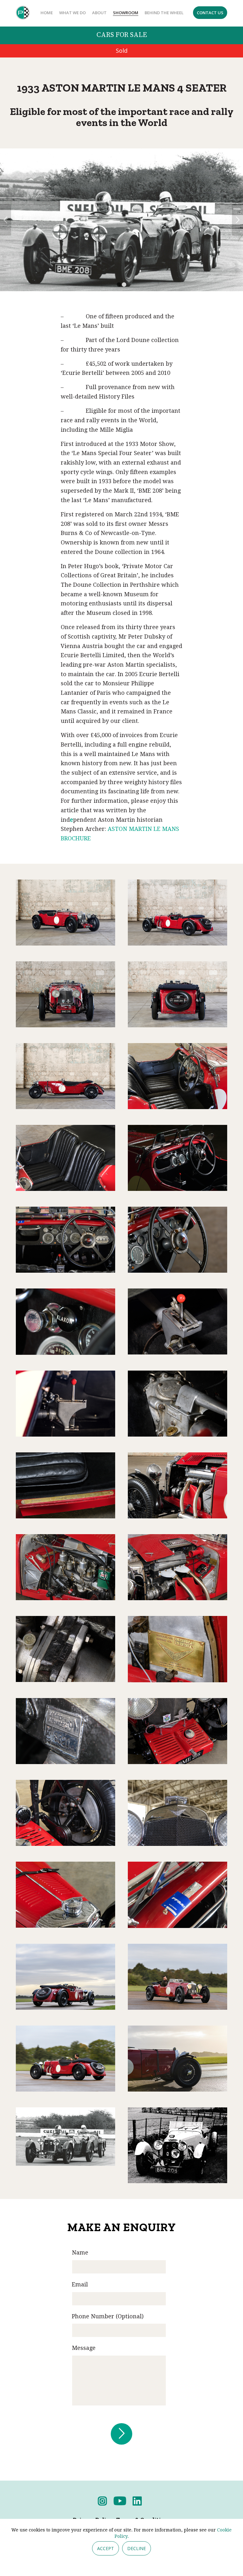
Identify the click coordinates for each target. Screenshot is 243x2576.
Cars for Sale (122, 35)
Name (80, 2271)
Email (80, 2303)
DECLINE (137, 2548)
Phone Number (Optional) (108, 2335)
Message (84, 2367)
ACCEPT (106, 2548)
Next (237, 229)
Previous (6, 229)
